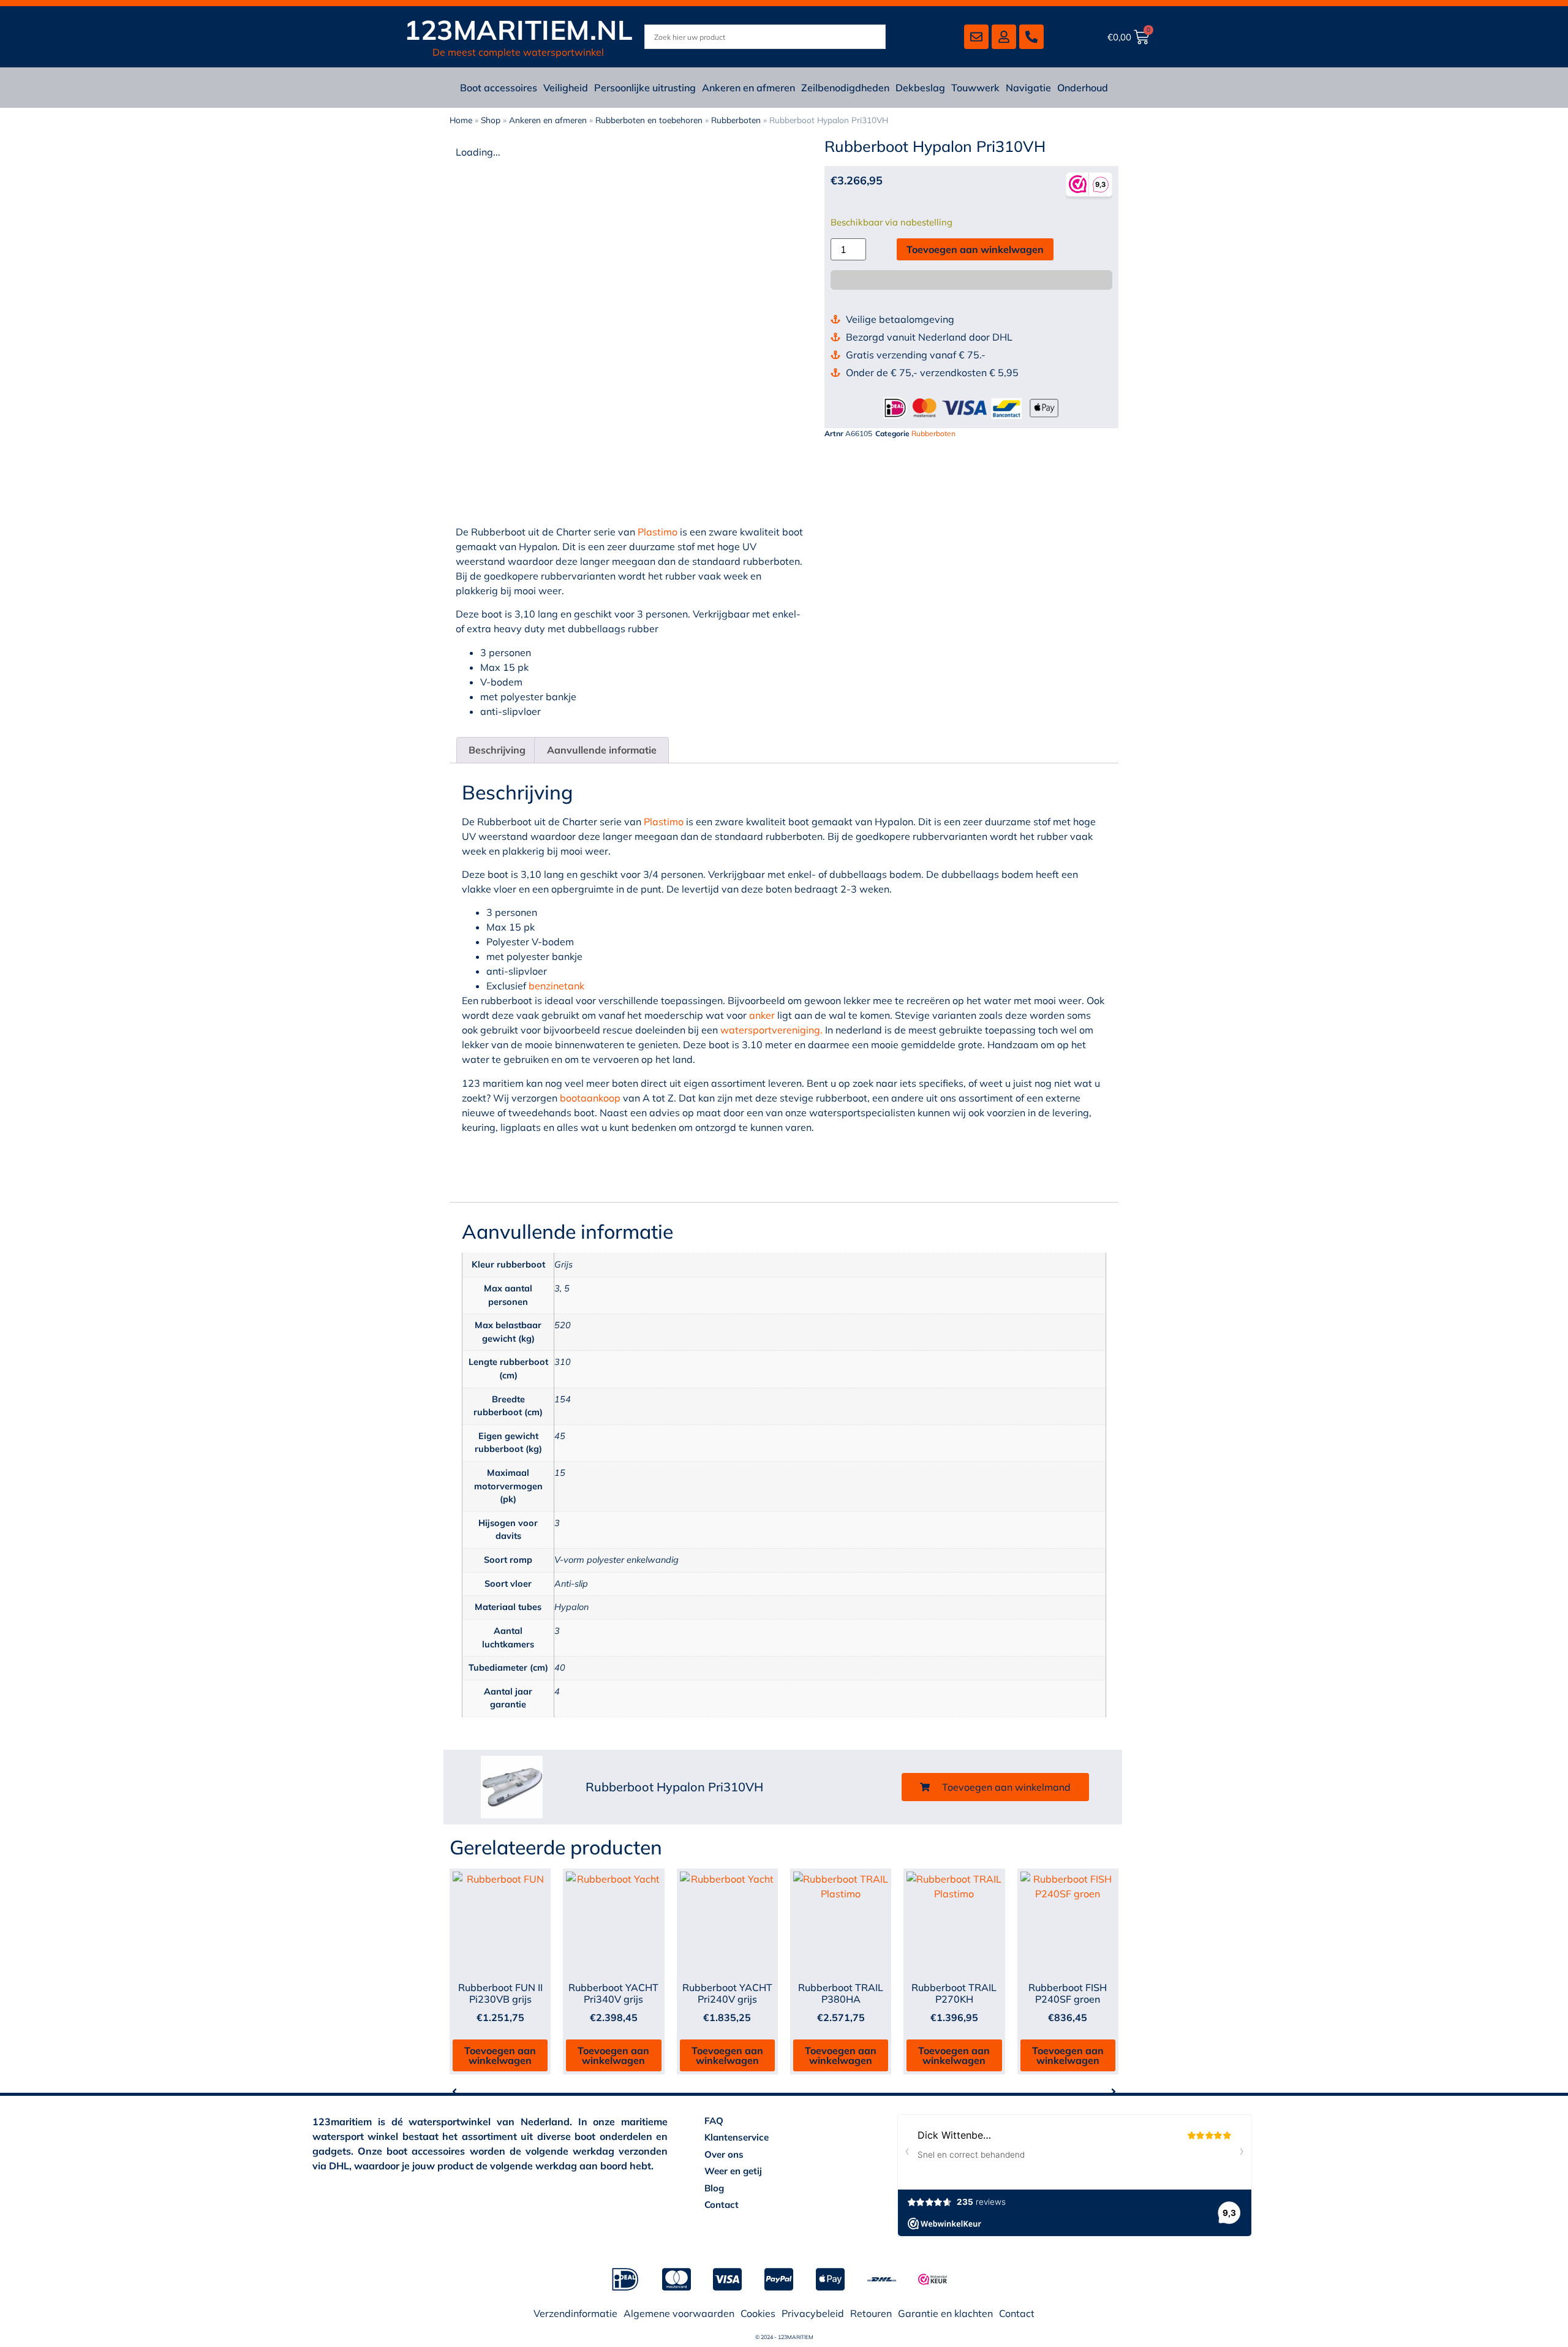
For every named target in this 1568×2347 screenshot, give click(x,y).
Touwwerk (975, 88)
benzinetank (556, 986)
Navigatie (1028, 88)
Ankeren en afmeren (748, 88)
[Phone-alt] (1031, 37)
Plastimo (658, 532)
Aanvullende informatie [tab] (602, 750)
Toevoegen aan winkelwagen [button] (500, 2055)
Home (461, 120)
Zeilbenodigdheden (845, 88)
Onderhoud (1083, 88)
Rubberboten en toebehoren (649, 120)
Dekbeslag (920, 88)
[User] (1004, 37)
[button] (995, 1787)
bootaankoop (590, 1098)
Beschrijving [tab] (497, 750)
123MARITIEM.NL (518, 30)
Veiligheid (566, 88)
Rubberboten (736, 120)
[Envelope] (976, 37)
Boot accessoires (499, 88)
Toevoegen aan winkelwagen (975, 249)
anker (762, 1015)
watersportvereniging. (771, 1030)
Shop (491, 120)
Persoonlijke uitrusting (645, 88)
